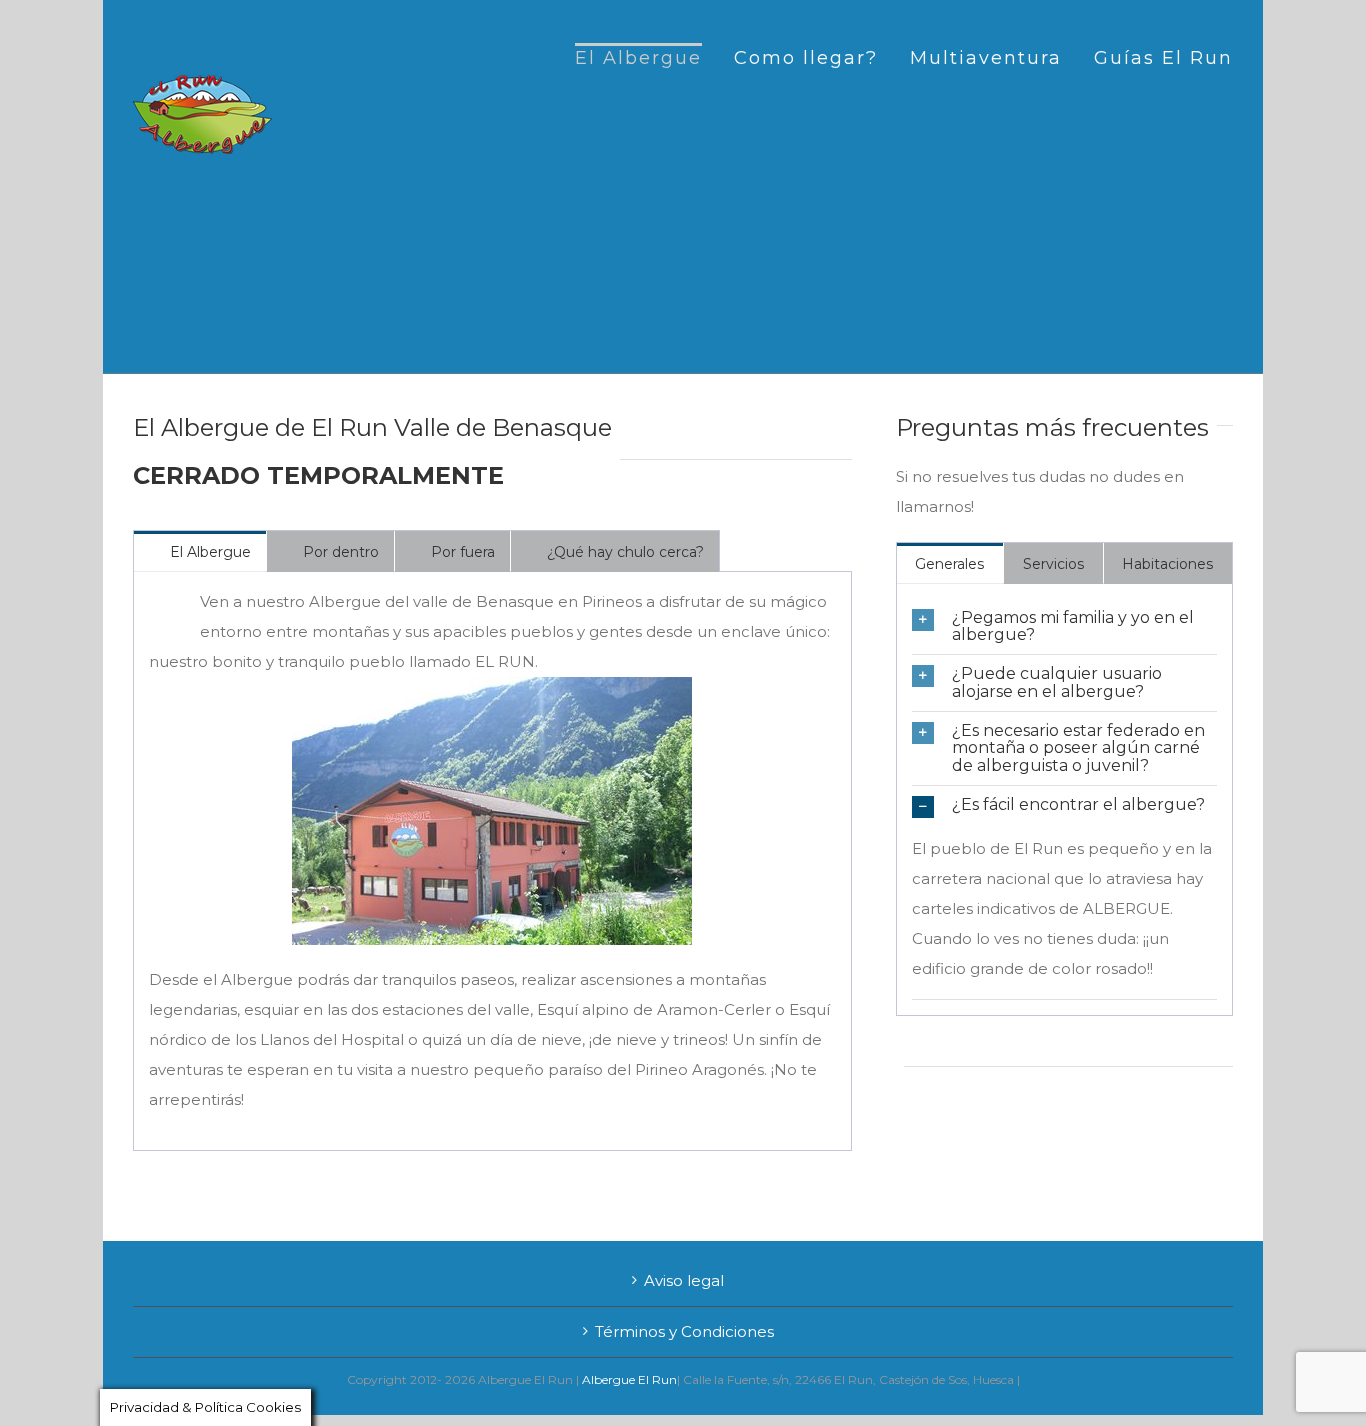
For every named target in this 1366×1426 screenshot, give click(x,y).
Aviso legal (684, 1280)
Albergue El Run (629, 1379)
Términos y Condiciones (684, 1331)
